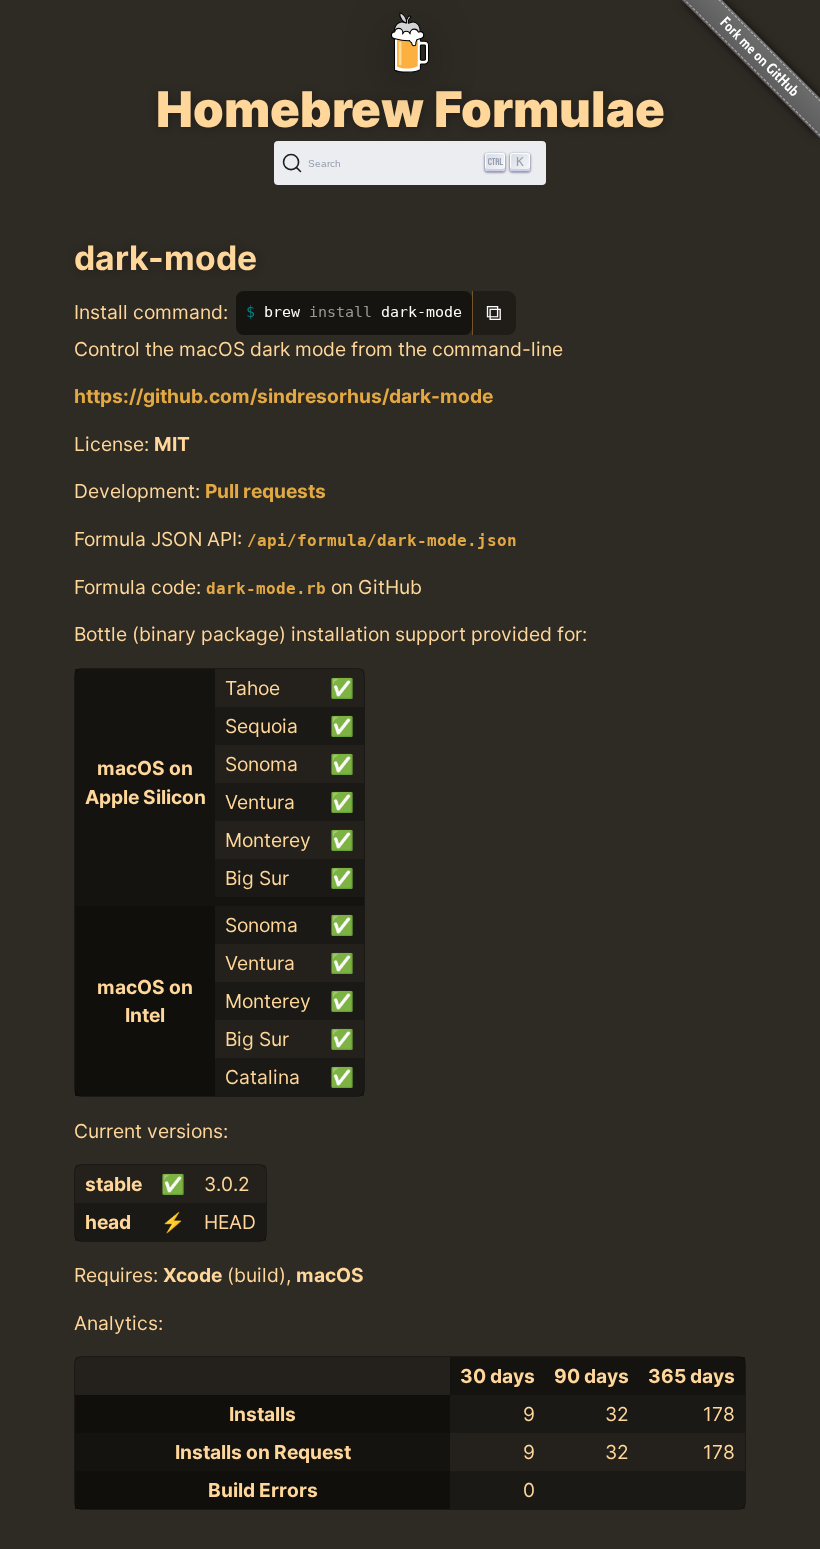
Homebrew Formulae (410, 109)
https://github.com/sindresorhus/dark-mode (283, 396)
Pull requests (265, 491)
